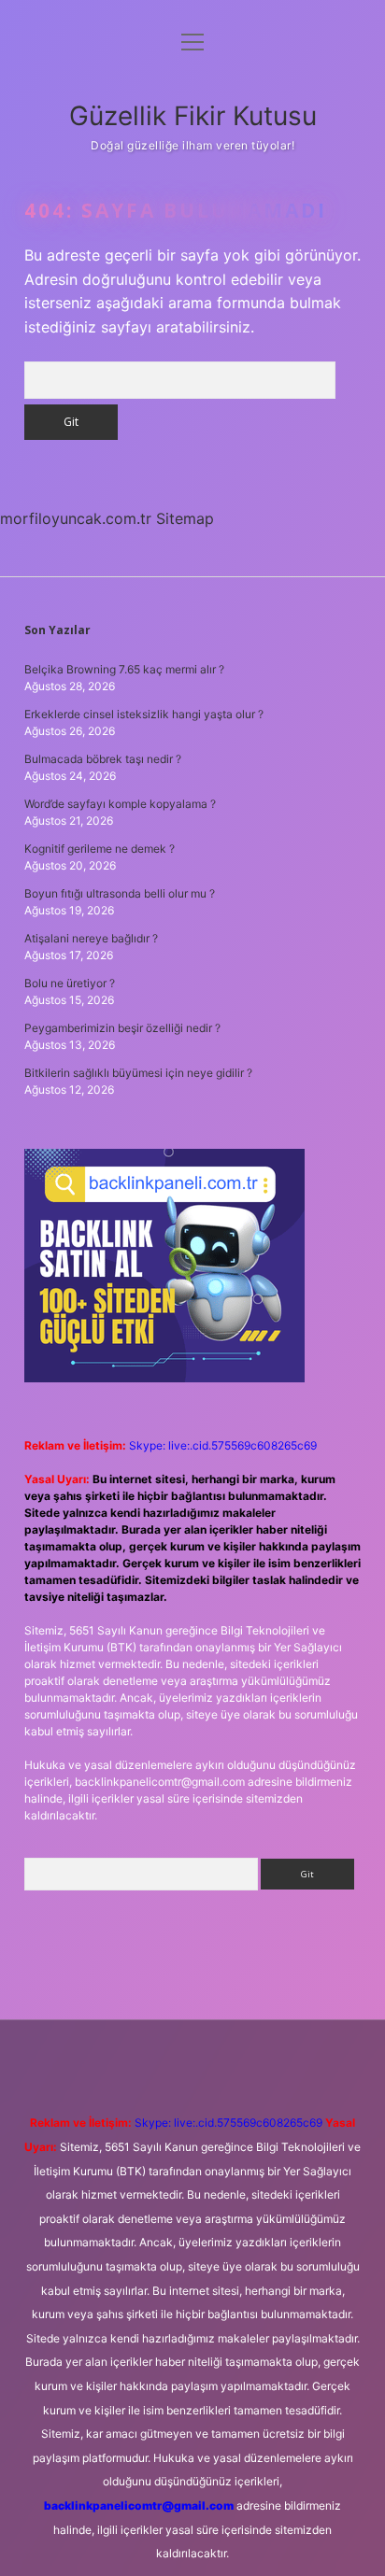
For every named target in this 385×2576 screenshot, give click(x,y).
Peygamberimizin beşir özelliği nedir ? (122, 1028)
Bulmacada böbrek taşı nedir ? (103, 759)
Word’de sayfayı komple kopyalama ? (120, 804)
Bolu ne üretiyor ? (70, 983)
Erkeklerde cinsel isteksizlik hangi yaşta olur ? (144, 714)
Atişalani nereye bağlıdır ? (91, 938)
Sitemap (185, 518)
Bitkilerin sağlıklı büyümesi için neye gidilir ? (138, 1073)
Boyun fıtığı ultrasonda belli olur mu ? (120, 893)
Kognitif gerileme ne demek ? (100, 849)
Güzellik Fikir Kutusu (193, 116)
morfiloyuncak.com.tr (76, 518)
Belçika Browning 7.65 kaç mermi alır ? (124, 669)
